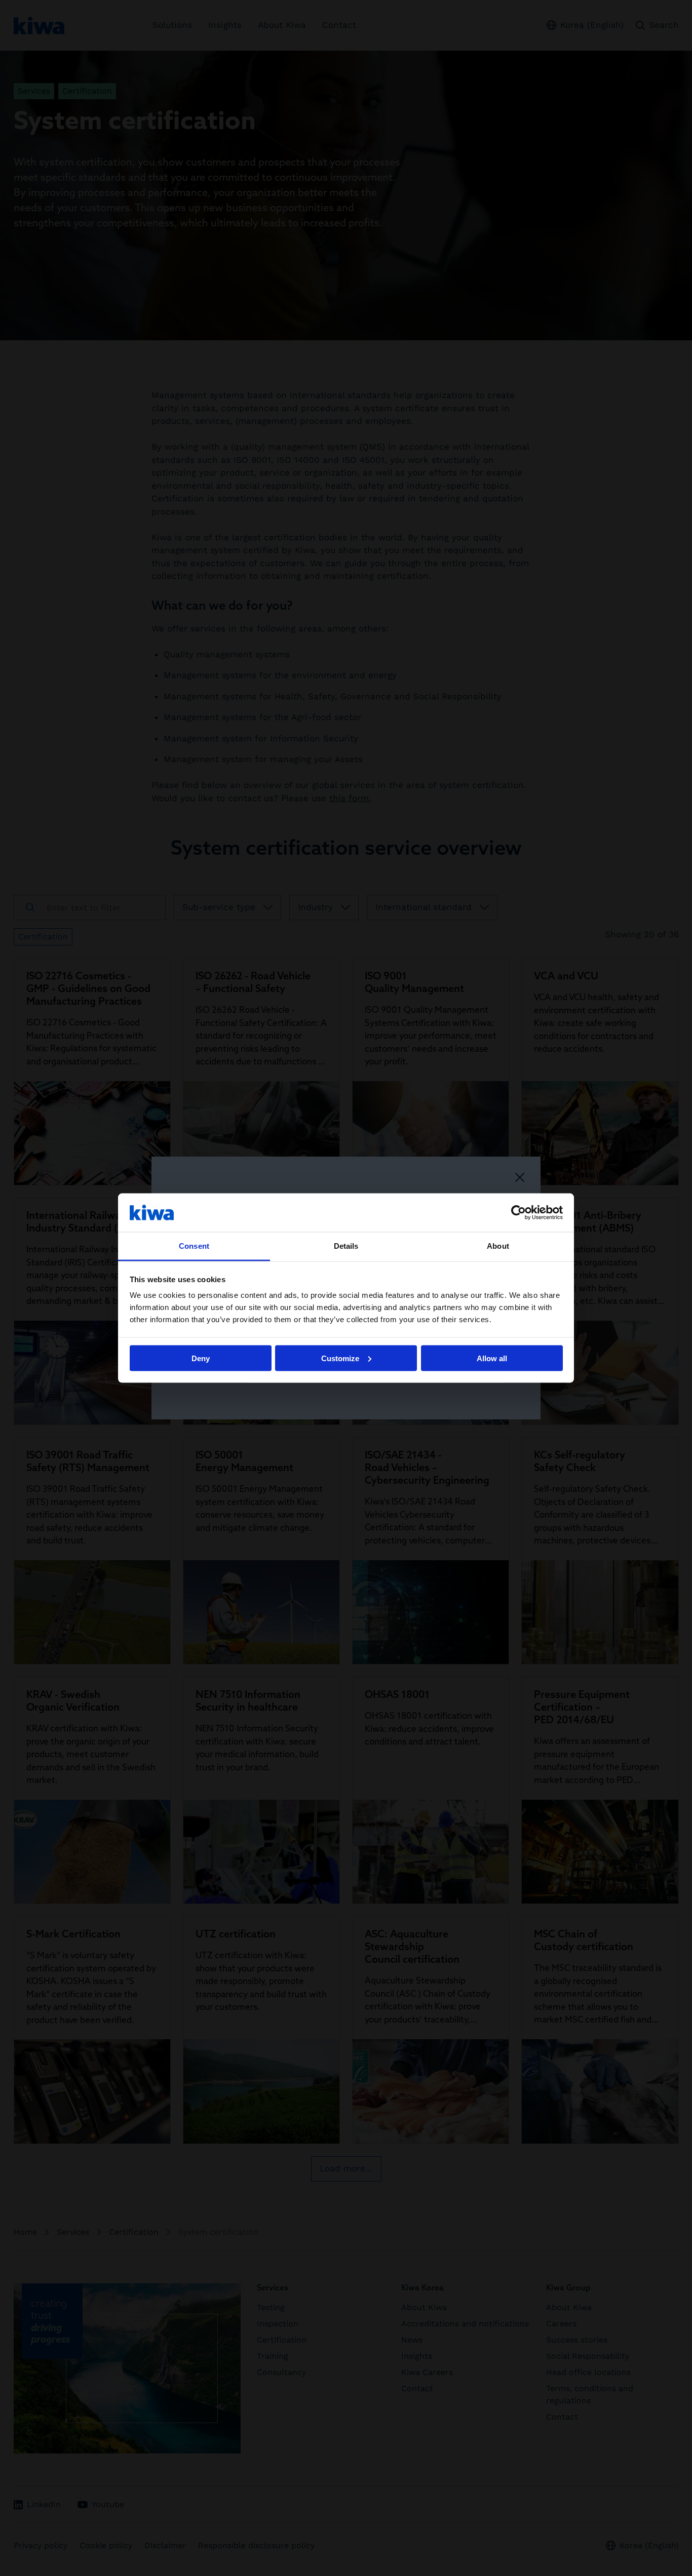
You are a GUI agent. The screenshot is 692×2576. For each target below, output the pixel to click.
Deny (201, 1358)
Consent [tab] (194, 1246)
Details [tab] (346, 1246)
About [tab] (498, 1246)
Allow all (492, 1358)
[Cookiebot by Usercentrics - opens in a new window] (518, 1212)
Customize (340, 1358)
